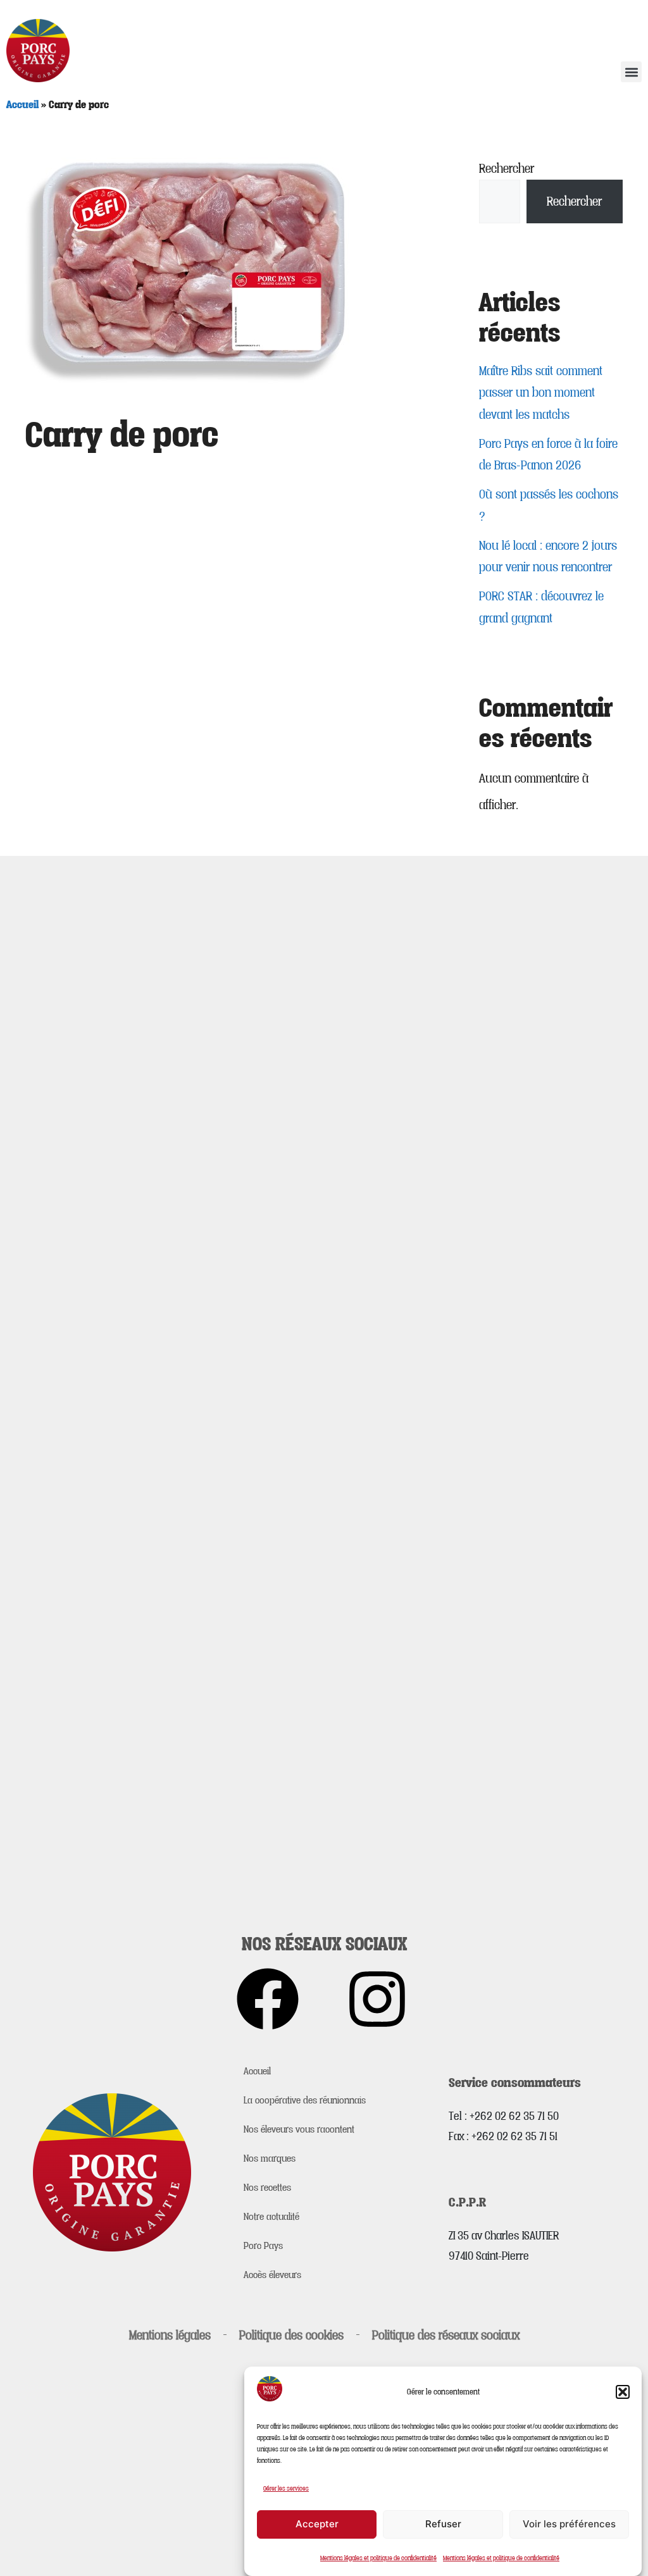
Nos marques (270, 2158)
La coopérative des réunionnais (305, 2100)
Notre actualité (271, 2216)
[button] (623, 2392)
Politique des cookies (291, 2335)
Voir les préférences (569, 2524)
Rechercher (507, 168)
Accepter (317, 2524)
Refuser (443, 2524)
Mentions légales (170, 2335)
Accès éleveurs (272, 2274)
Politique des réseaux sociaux (446, 2335)
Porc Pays (263, 2245)
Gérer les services (286, 2488)
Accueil (22, 104)
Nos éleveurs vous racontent (299, 2129)
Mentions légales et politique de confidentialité (378, 2558)
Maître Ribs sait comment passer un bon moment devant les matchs (541, 393)
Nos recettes (267, 2187)
